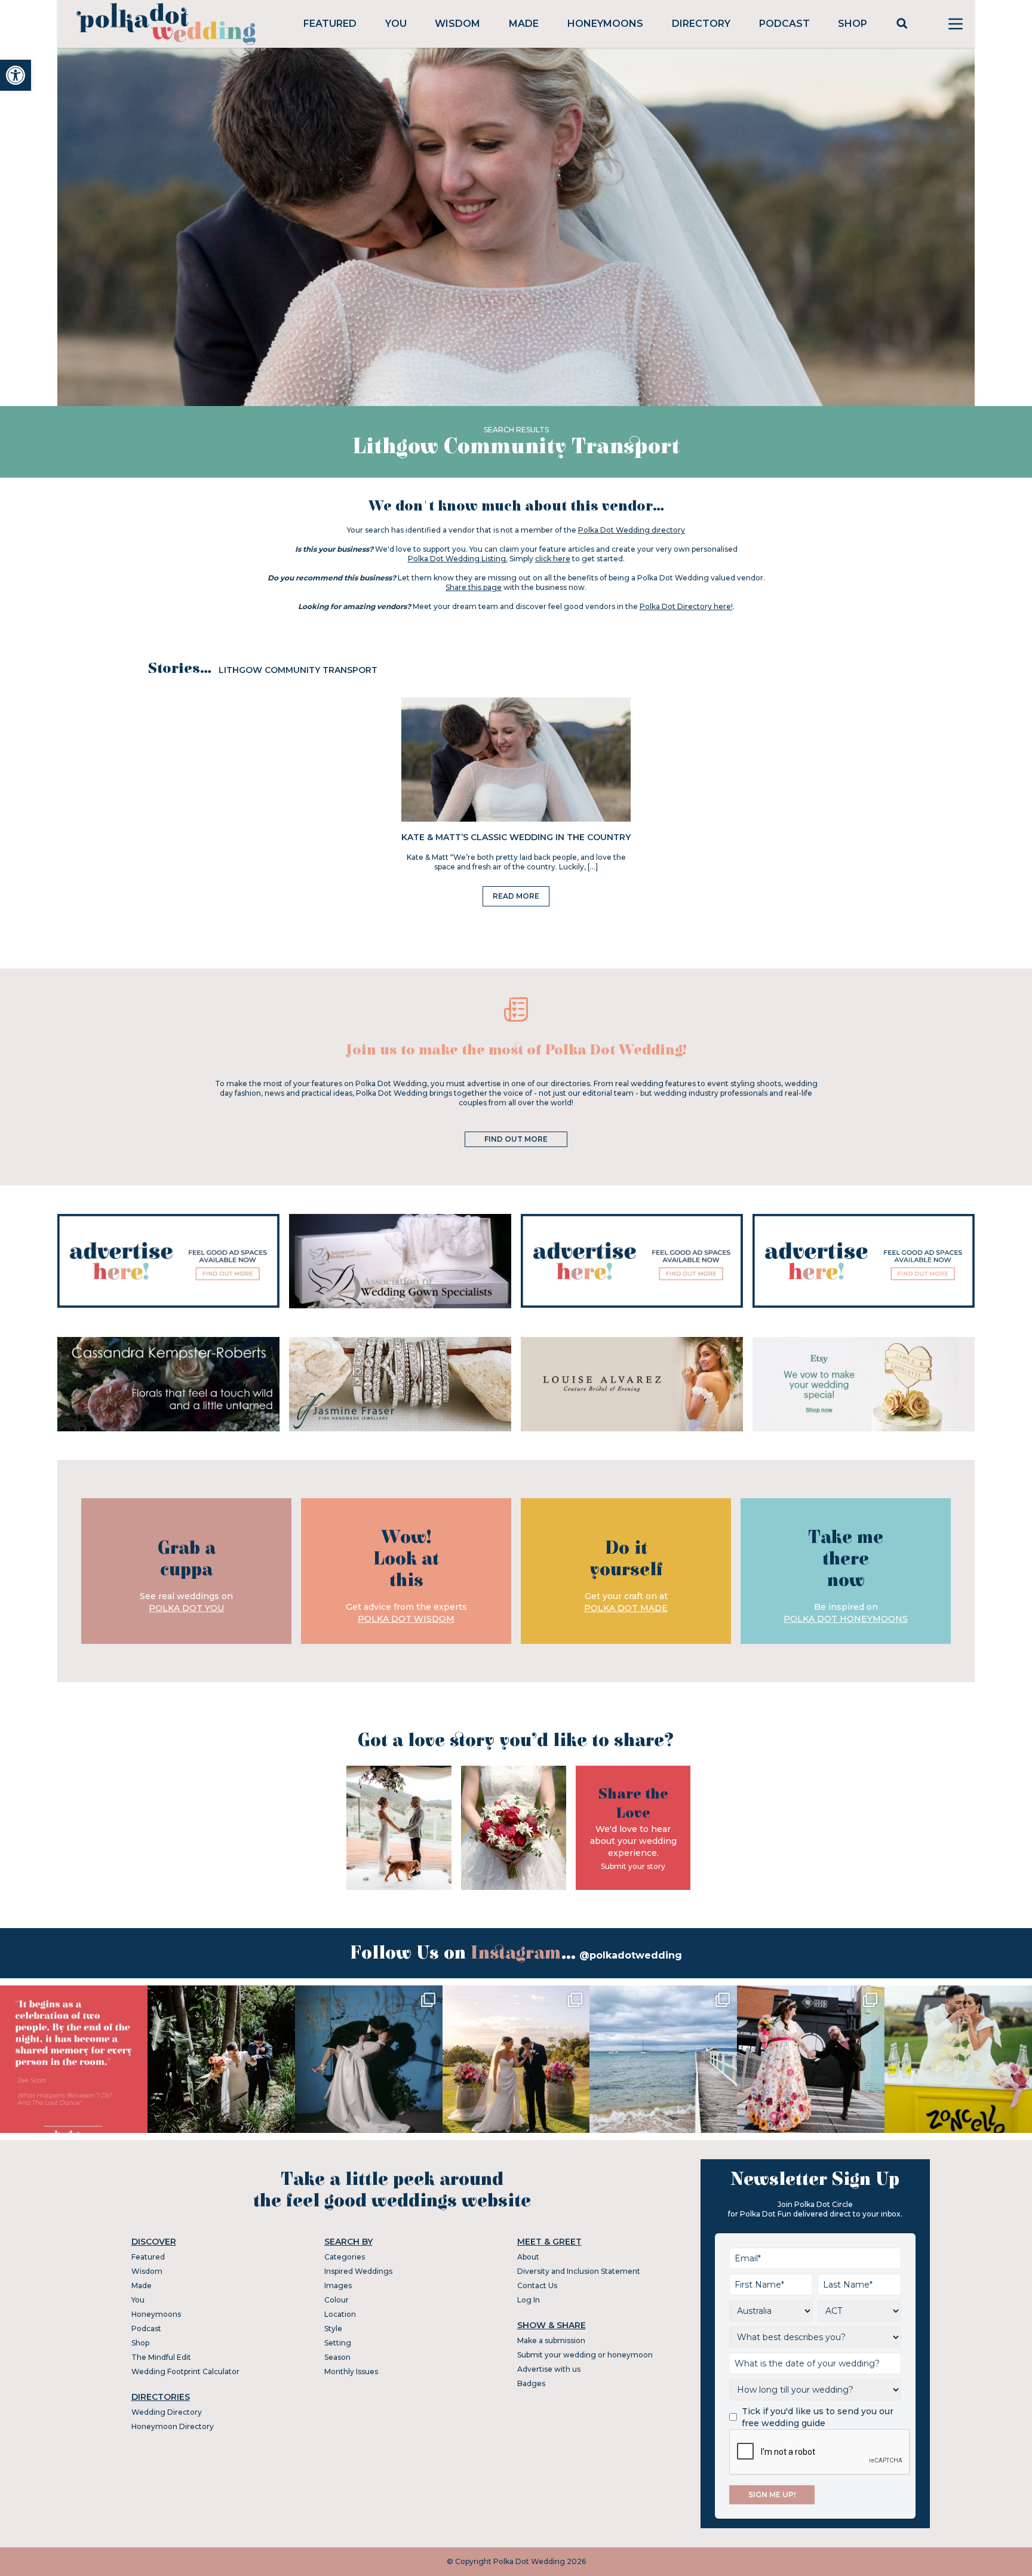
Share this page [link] (474, 587)
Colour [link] (337, 2300)
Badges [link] (531, 2383)
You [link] (396, 24)
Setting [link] (338, 2343)
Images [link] (338, 2285)
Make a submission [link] (551, 2340)
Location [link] (340, 2314)
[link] (16, 75)
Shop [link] (853, 24)
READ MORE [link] (516, 896)
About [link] (528, 2257)
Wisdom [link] (457, 24)
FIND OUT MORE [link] (516, 1139)
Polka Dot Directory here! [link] (686, 606)
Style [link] (333, 2328)
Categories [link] (345, 2257)
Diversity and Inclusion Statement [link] (579, 2271)
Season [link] (337, 2357)
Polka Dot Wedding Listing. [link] (458, 559)
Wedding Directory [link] (167, 2412)
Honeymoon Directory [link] (173, 2426)
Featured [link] (330, 24)
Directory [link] (701, 24)
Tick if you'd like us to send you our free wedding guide (818, 2417)
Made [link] (524, 24)
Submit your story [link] (633, 1866)
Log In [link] (529, 2300)
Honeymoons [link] (605, 24)
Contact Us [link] (537, 2285)
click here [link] (553, 559)
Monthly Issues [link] (351, 2371)
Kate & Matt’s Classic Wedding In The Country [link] (516, 837)
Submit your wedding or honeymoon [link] (585, 2355)
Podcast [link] (784, 24)
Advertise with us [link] (549, 2369)
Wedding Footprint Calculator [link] (185, 2371)
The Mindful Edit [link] (161, 2357)
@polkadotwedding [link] (631, 1955)
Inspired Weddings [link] (358, 2271)
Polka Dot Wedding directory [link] (632, 530)
